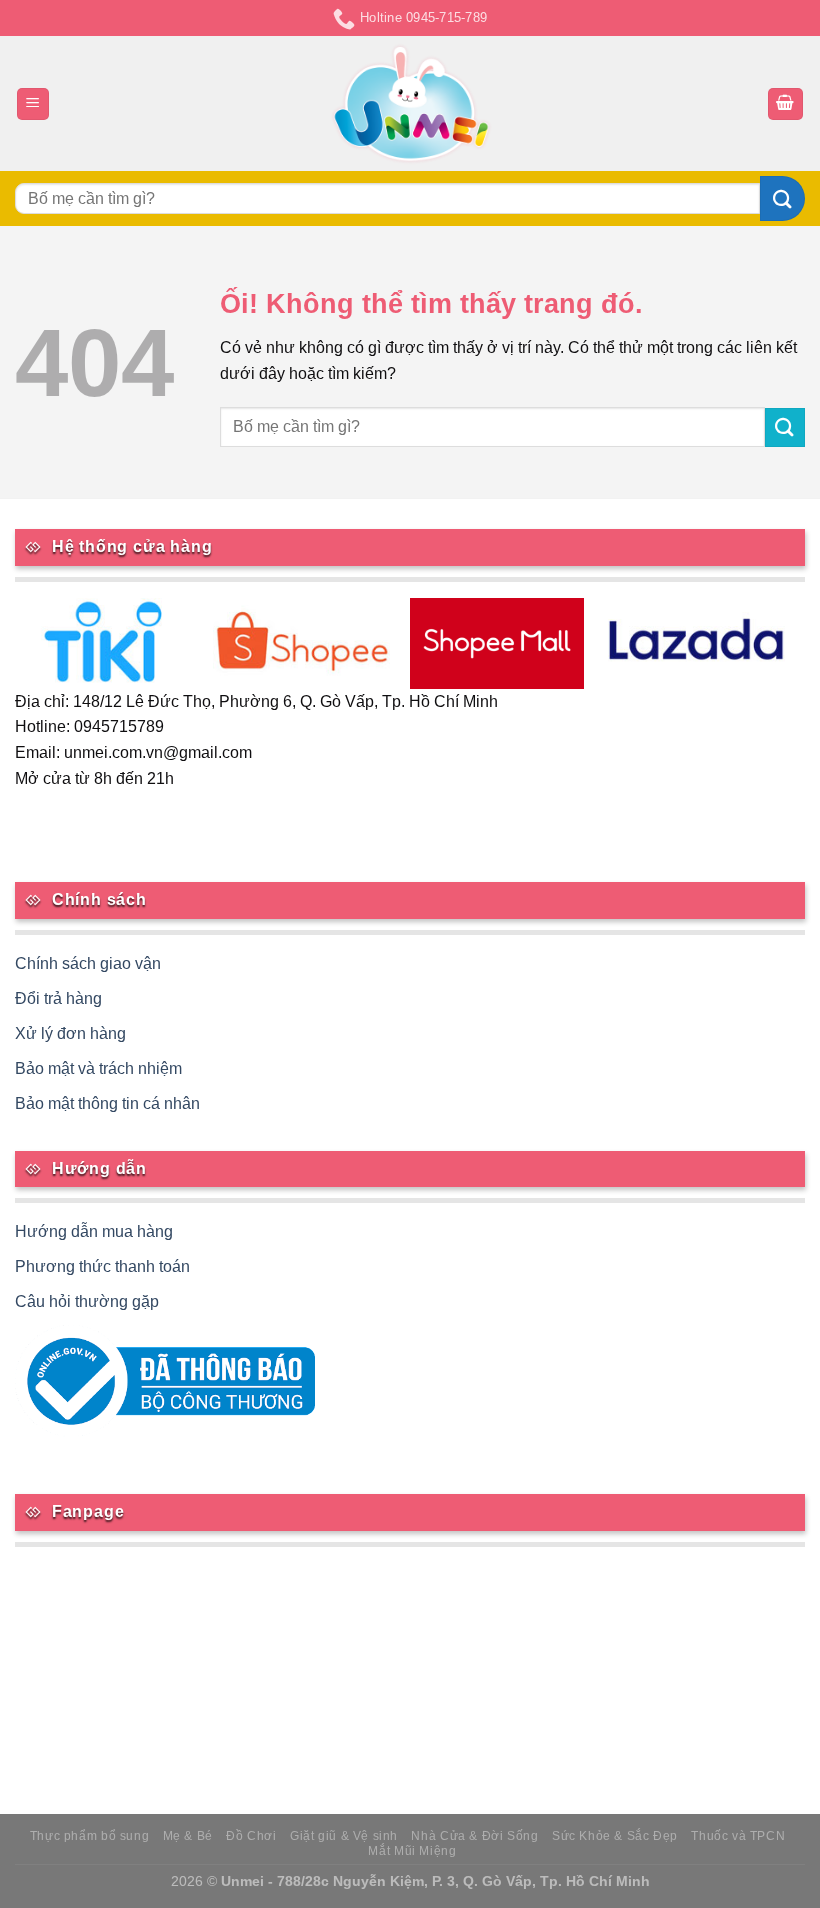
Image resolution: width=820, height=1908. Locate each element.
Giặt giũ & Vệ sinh (344, 1836)
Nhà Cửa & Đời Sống (474, 1836)
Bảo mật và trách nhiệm (98, 1068)
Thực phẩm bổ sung (89, 1836)
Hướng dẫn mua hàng (94, 1231)
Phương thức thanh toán (102, 1266)
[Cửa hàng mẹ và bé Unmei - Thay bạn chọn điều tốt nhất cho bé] (410, 104)
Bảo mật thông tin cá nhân (107, 1103)
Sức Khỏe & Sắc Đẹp (615, 1836)
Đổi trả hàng (58, 998)
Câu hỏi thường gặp (87, 1301)
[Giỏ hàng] (786, 104)
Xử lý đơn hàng (70, 1033)
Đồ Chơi (251, 1836)
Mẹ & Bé (188, 1836)
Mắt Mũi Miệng (412, 1851)
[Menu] (33, 104)
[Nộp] (782, 198)
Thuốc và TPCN (738, 1836)
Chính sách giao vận (88, 963)
